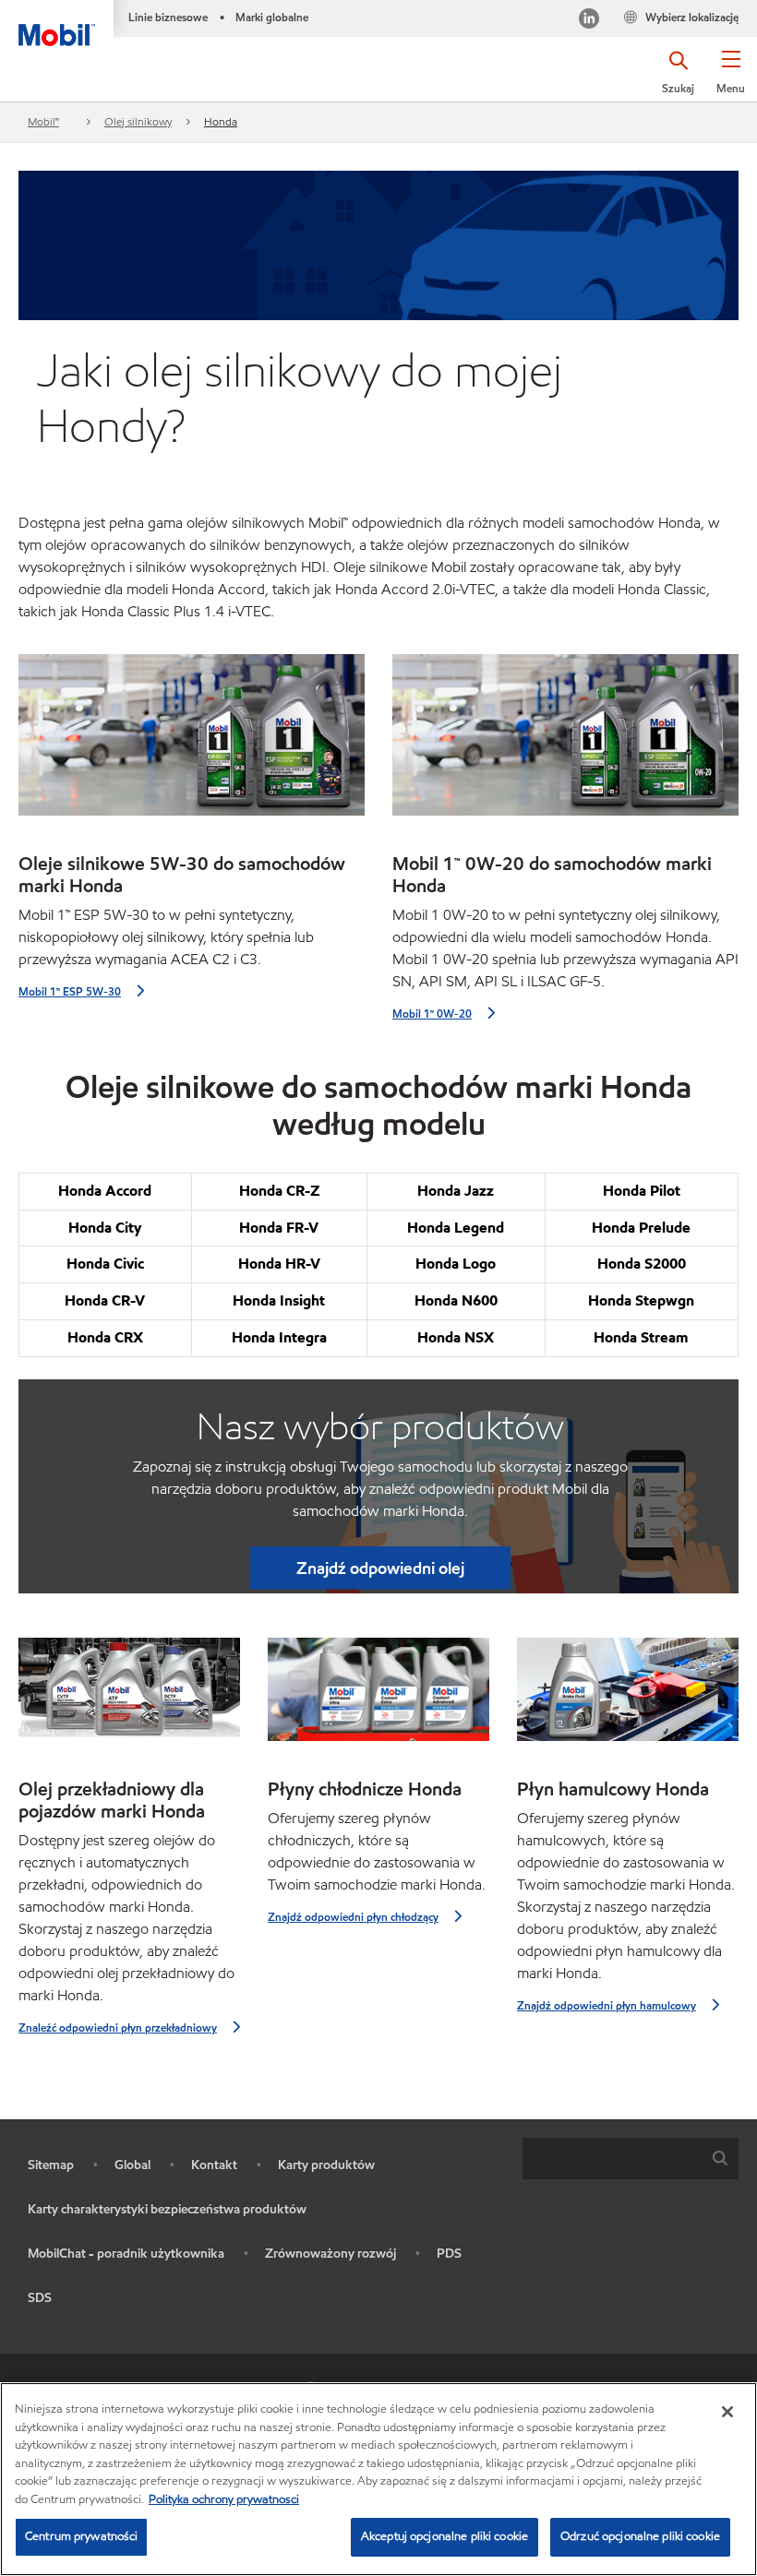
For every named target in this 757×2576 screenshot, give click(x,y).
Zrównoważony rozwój (330, 2254)
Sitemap (51, 2165)
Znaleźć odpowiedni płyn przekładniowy (118, 2027)
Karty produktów (326, 2165)
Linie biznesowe (168, 17)
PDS (449, 2254)
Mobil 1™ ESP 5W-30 (70, 991)
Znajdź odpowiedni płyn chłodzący (353, 1917)
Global (132, 2165)
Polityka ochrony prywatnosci (224, 2499)
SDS (40, 2298)
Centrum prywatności (81, 2536)
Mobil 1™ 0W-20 (432, 1014)
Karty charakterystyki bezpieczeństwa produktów (167, 2209)
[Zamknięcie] (727, 2412)
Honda (221, 121)
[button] (731, 78)
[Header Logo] (57, 23)
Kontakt (214, 2165)
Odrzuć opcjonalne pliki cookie (640, 2536)
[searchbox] (612, 2159)
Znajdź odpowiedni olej (380, 1568)
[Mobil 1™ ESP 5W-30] (192, 742)
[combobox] (631, 2159)
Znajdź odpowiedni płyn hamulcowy (607, 2005)
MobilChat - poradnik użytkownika (126, 2254)
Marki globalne (272, 17)
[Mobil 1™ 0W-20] (565, 742)
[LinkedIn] (589, 21)
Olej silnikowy (138, 121)
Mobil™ (43, 121)
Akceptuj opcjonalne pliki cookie (445, 2536)
